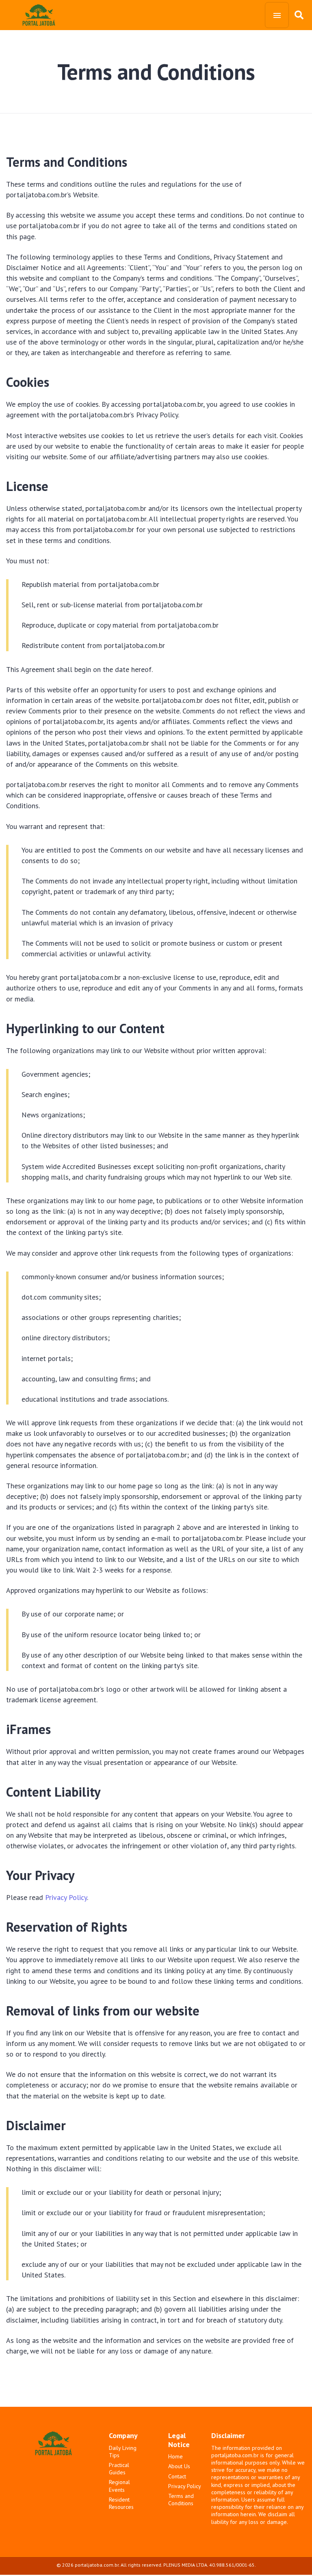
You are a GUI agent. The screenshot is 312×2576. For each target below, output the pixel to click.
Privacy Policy (66, 1897)
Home (175, 2456)
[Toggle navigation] (277, 15)
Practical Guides (119, 2469)
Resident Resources (121, 2503)
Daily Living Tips (123, 2452)
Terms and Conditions (181, 2500)
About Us (179, 2466)
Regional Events (119, 2486)
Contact (177, 2476)
